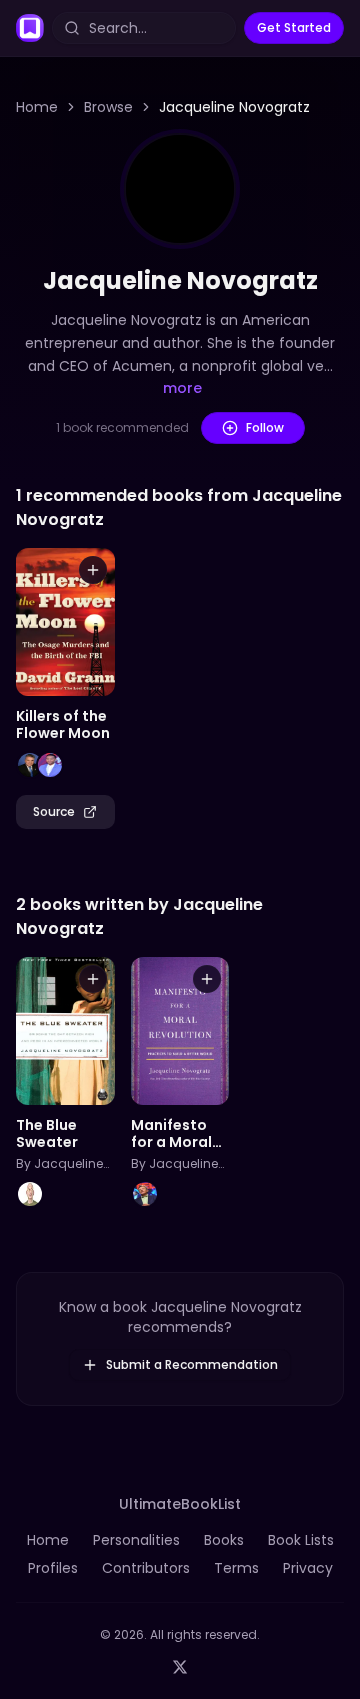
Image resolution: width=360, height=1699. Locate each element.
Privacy (308, 1568)
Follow (265, 427)
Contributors (146, 1568)
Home (37, 107)
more (182, 388)
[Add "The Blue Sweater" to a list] (93, 979)
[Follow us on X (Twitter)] (180, 1667)
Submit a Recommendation (192, 1364)
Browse (108, 107)
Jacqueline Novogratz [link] (234, 107)
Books (224, 1540)
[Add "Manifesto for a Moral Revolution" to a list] (207, 979)
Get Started (294, 27)
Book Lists (301, 1540)
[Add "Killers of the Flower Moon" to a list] (93, 570)
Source (54, 811)
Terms (236, 1568)
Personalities (136, 1540)
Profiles (53, 1568)
